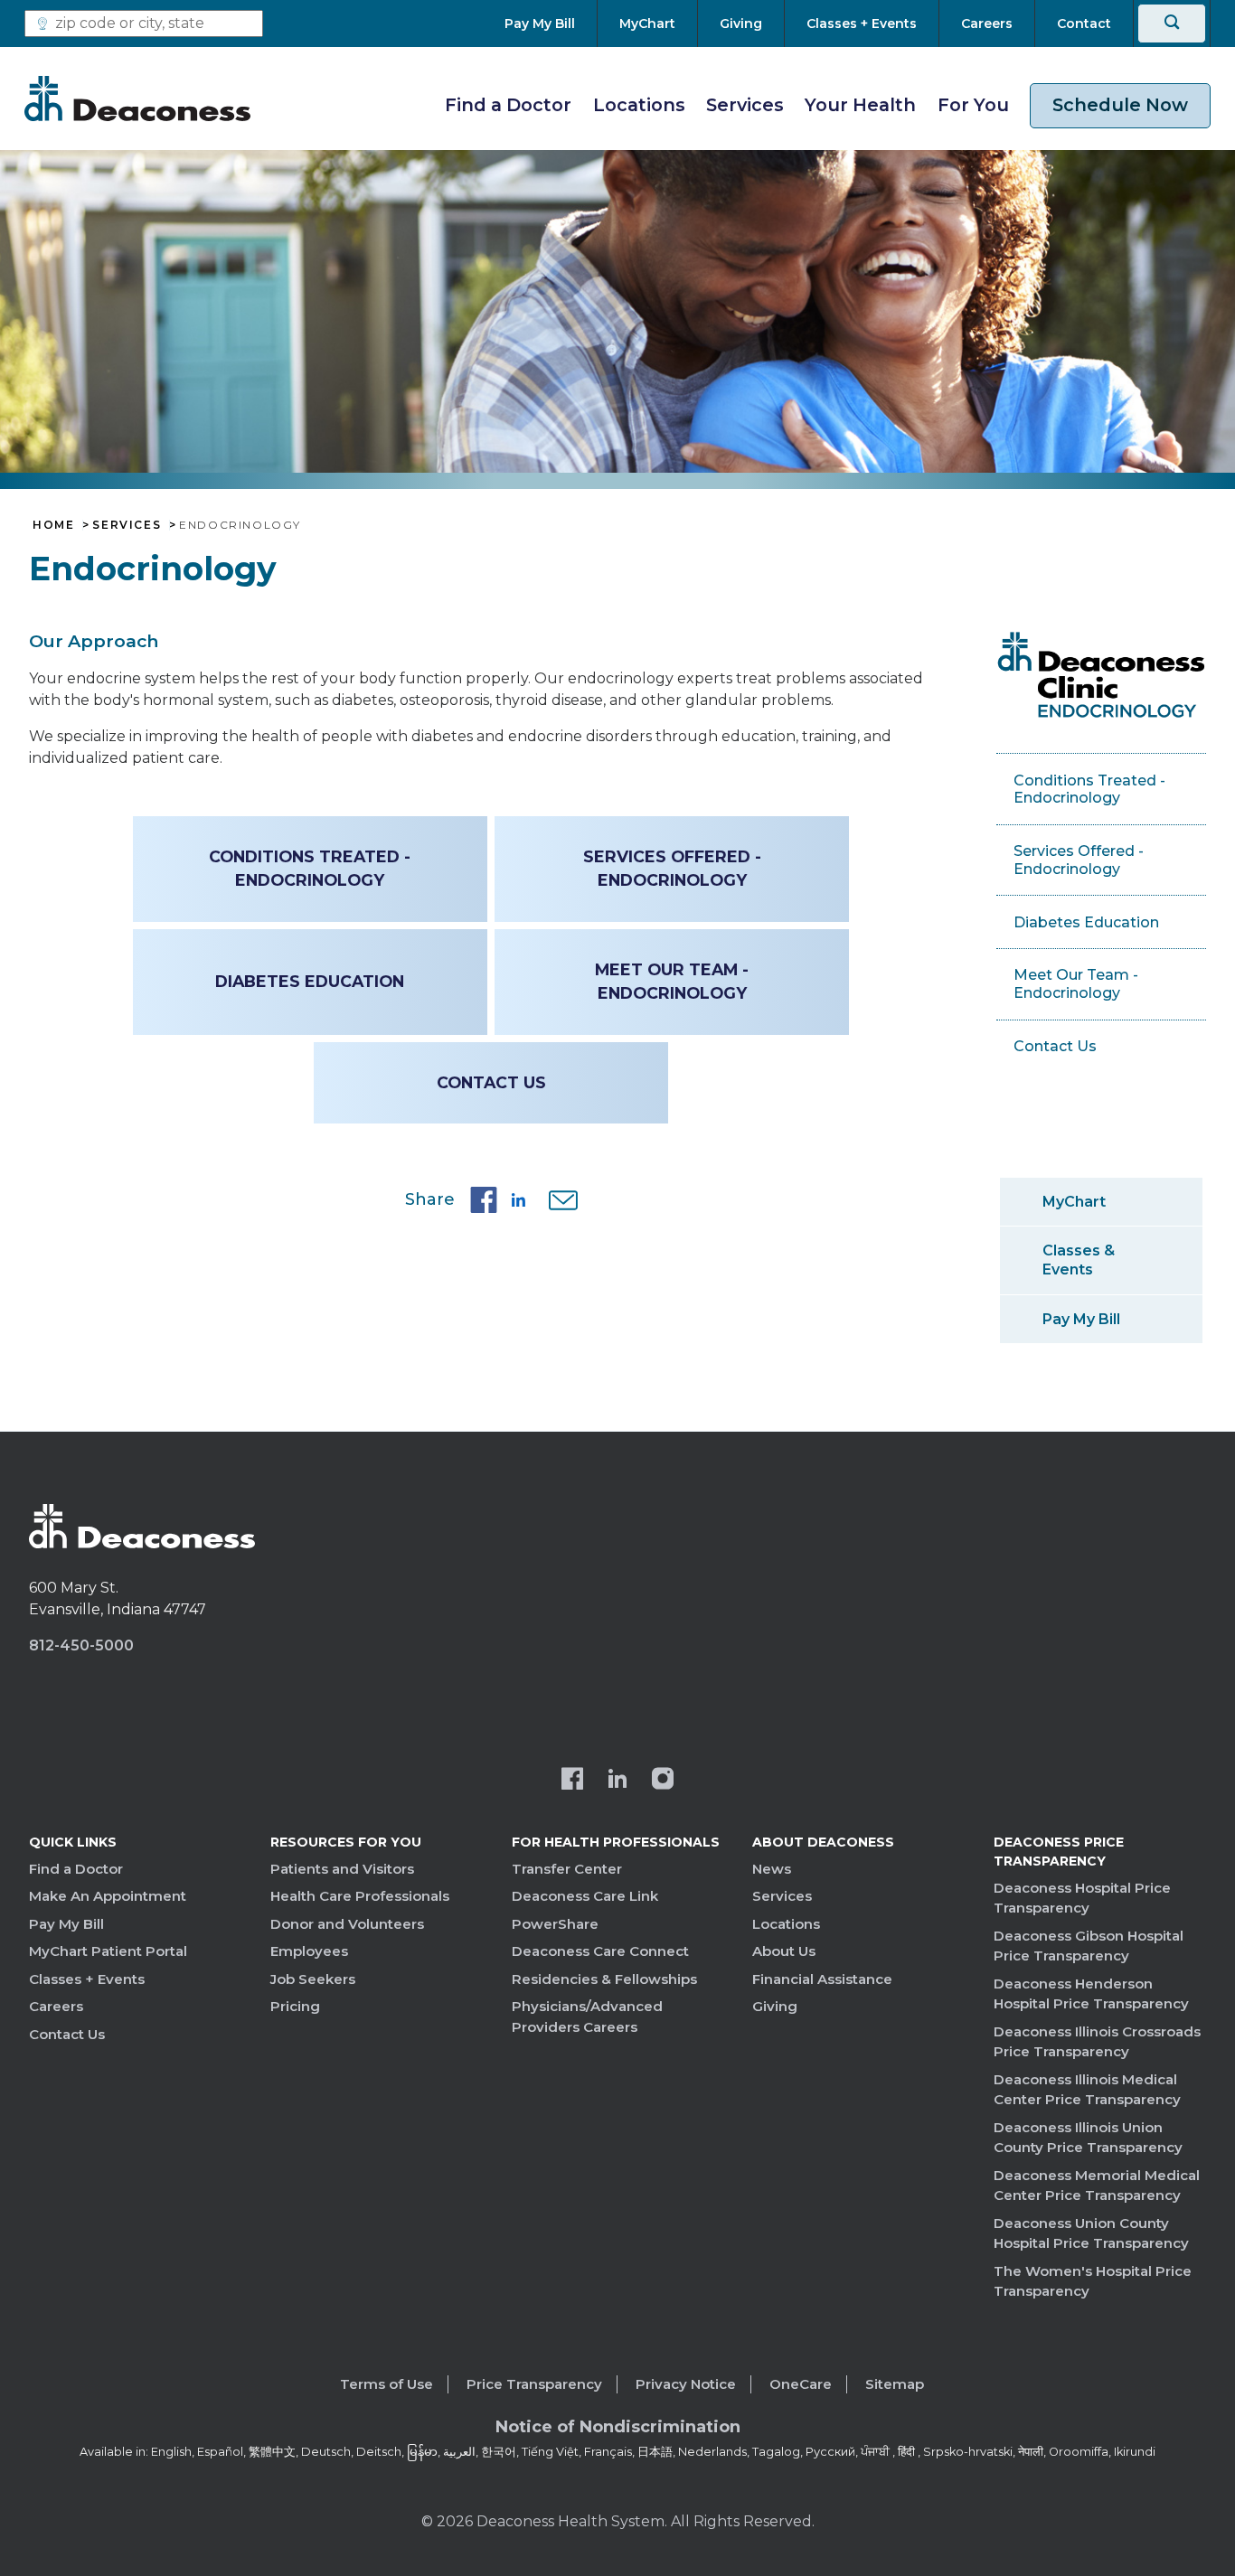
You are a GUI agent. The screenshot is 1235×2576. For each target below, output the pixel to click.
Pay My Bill (1081, 1319)
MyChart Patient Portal (108, 1951)
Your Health (860, 105)
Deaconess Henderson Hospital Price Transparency (1091, 1994)
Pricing (295, 2006)
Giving (775, 2006)
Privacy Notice (686, 2384)
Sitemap (895, 2384)
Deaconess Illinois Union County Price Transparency (1088, 2138)
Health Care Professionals (360, 1896)
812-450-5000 (81, 1645)
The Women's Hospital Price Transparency (1093, 2281)
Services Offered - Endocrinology (672, 868)
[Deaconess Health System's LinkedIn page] (617, 1781)
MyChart (1074, 1202)
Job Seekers (313, 1979)
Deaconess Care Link (585, 1896)
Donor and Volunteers (347, 1924)
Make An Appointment (108, 1896)
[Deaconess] (137, 99)
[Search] (1172, 24)
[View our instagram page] (663, 1781)
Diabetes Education (310, 981)
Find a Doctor (508, 105)
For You (973, 105)
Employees (309, 1951)
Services (745, 105)
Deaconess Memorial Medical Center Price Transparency (1097, 2186)
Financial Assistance (822, 1979)
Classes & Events (1079, 1260)
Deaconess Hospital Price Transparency (1082, 1898)
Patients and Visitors (342, 1869)
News (772, 1869)
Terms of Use (387, 2384)
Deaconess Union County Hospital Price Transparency (1091, 2233)
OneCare (801, 2384)
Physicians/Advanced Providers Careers (587, 2017)
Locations (639, 105)
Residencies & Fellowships (604, 1979)
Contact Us (491, 1082)
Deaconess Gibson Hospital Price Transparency (1089, 1946)
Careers (56, 2006)
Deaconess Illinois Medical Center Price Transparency (1087, 2090)
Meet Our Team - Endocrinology (672, 981)
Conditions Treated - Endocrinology (310, 868)
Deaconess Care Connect (600, 1951)
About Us (784, 1951)
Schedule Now (1120, 105)
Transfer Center (567, 1869)
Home (53, 525)
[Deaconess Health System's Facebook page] (572, 1781)
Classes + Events (87, 1979)
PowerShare (555, 1924)
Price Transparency (534, 2384)
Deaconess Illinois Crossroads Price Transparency (1097, 2042)
